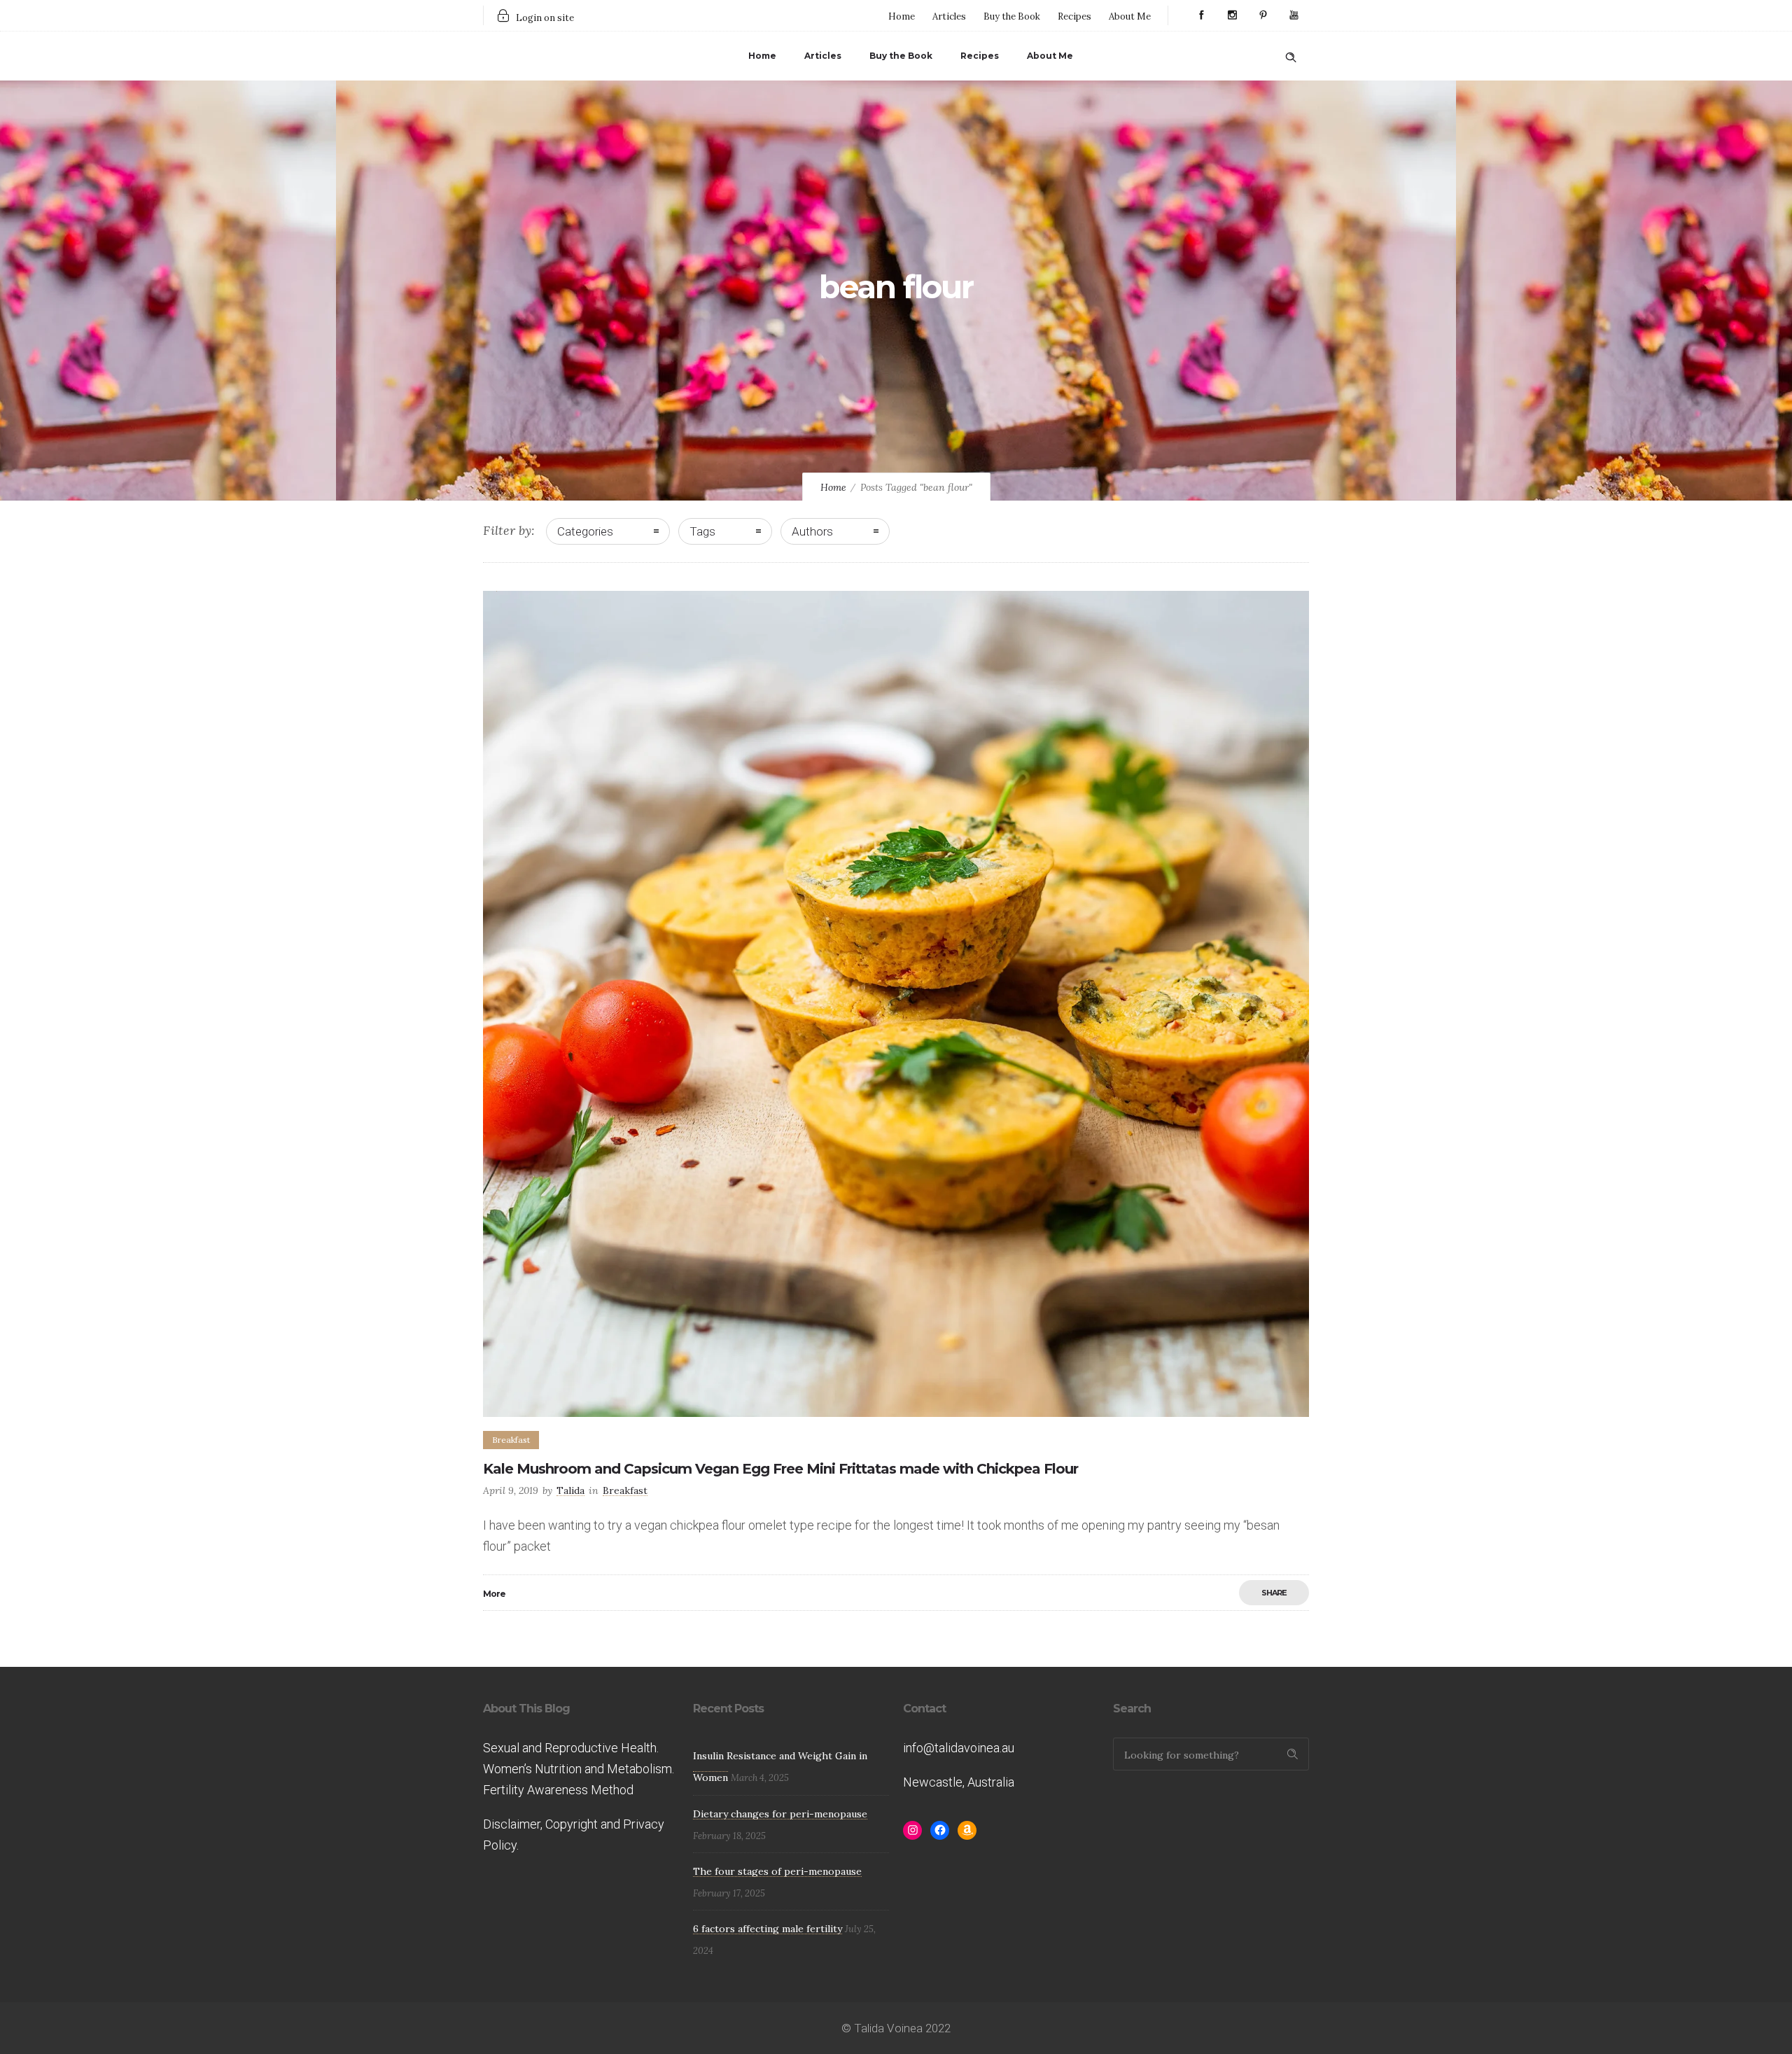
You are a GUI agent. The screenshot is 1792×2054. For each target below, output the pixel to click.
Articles (949, 16)
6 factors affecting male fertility (768, 1929)
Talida (570, 1490)
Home (902, 16)
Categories (585, 531)
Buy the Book (1012, 16)
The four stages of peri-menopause (777, 1871)
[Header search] (1291, 55)
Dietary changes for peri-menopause (780, 1814)
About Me (1130, 16)
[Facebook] (1201, 15)
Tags (702, 531)
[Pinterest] (1263, 15)
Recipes (1074, 16)
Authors (812, 531)
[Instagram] (1232, 15)
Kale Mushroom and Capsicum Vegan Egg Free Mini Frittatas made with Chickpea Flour (780, 1469)
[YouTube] (1294, 15)
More (494, 1594)
